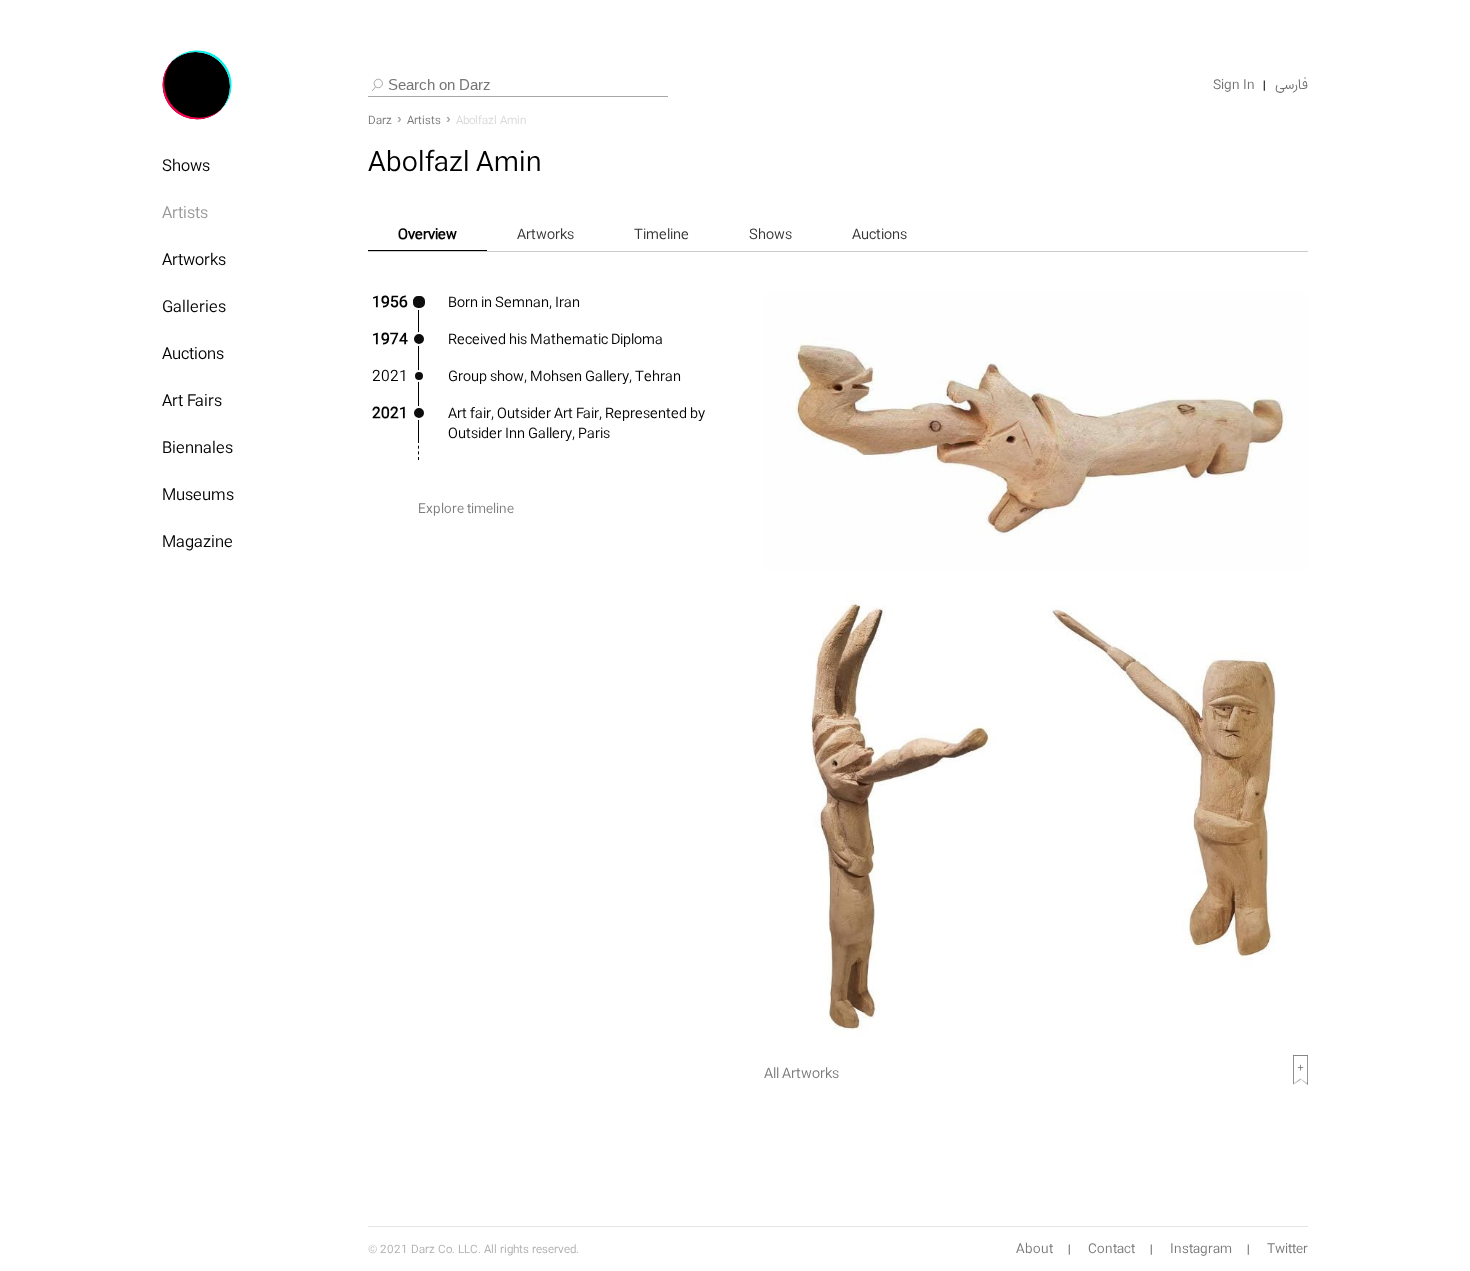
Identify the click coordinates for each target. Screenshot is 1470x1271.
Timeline (661, 233)
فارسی (1291, 85)
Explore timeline (466, 508)
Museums (198, 494)
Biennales (197, 447)
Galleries (194, 306)
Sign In (1234, 85)
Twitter (1287, 1249)
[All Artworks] (1036, 1043)
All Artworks (801, 1072)
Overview (427, 233)
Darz (380, 120)
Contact (1111, 1249)
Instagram (1201, 1249)
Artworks (194, 259)
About (1034, 1249)
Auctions (193, 353)
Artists (185, 212)
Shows (186, 165)
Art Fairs (192, 400)
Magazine (197, 541)
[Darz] (197, 85)
